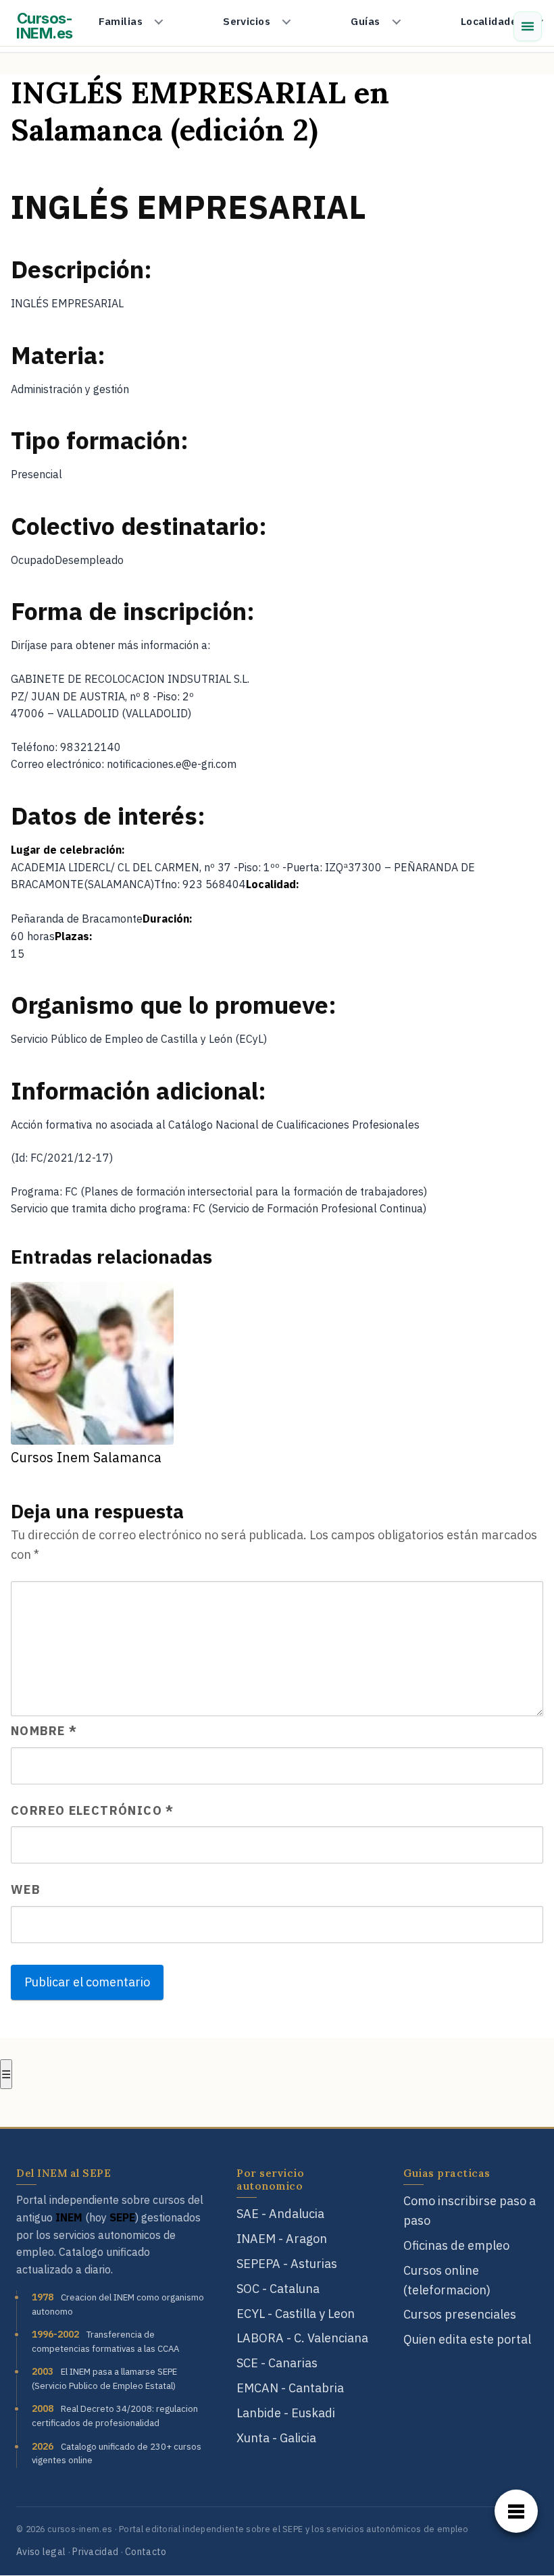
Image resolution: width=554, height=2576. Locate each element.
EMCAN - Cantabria (290, 2388)
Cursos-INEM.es (45, 26)
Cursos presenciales (460, 2314)
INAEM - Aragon (282, 2239)
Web (25, 1889)
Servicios (247, 21)
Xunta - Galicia (276, 2438)
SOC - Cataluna (278, 2289)
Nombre (44, 1731)
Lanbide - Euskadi (286, 2413)
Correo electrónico (93, 1810)
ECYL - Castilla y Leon (296, 2314)
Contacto (146, 2552)
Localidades (492, 21)
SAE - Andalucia (280, 2214)
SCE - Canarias (277, 2363)
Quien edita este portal (467, 2339)
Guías (365, 21)
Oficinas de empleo (456, 2245)
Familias (121, 21)
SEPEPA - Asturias (287, 2264)
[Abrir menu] (528, 26)
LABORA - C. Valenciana (302, 2338)
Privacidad (95, 2552)
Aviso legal (41, 2552)
